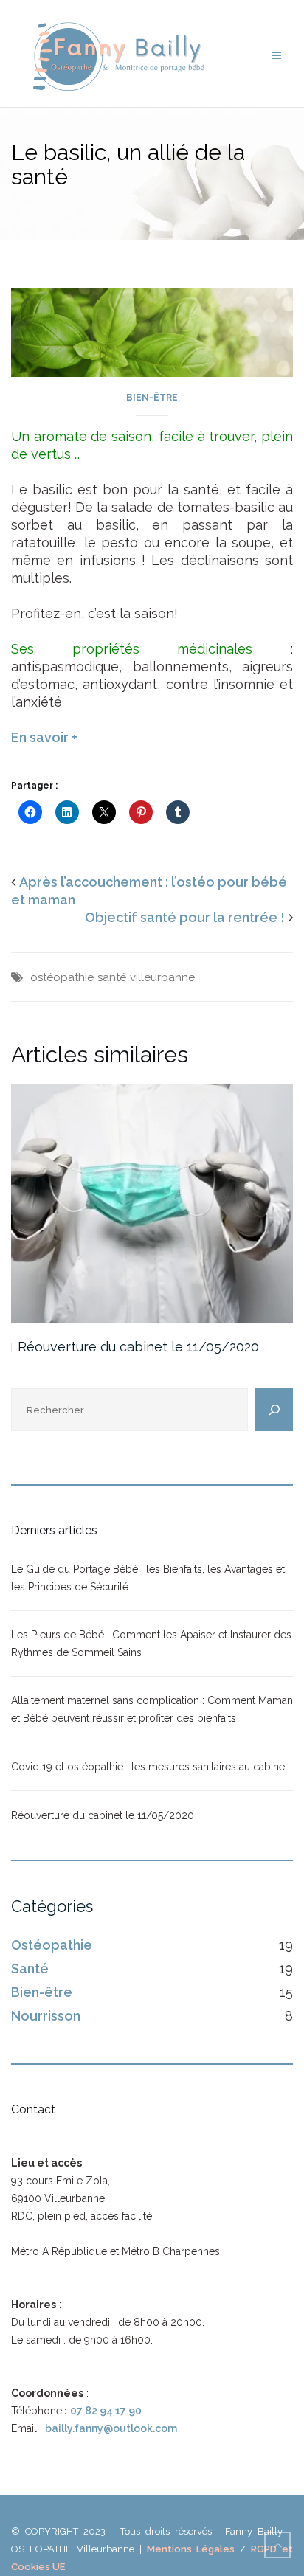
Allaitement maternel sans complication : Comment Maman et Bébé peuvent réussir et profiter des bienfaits (152, 1709)
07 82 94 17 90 (106, 2411)
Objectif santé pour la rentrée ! (185, 917)
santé (112, 977)
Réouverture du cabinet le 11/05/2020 (138, 1347)
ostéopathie (62, 977)
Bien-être (152, 398)
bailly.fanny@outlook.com (111, 2428)
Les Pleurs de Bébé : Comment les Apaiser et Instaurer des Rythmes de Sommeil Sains (151, 1644)
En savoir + (44, 737)
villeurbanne (162, 977)
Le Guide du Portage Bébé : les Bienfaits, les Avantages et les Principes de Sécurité (148, 1578)
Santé (30, 1969)
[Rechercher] (274, 1410)
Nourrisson (46, 2016)
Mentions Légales (191, 2549)
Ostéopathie (52, 1945)
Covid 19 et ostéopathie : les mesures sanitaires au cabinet (149, 1767)
